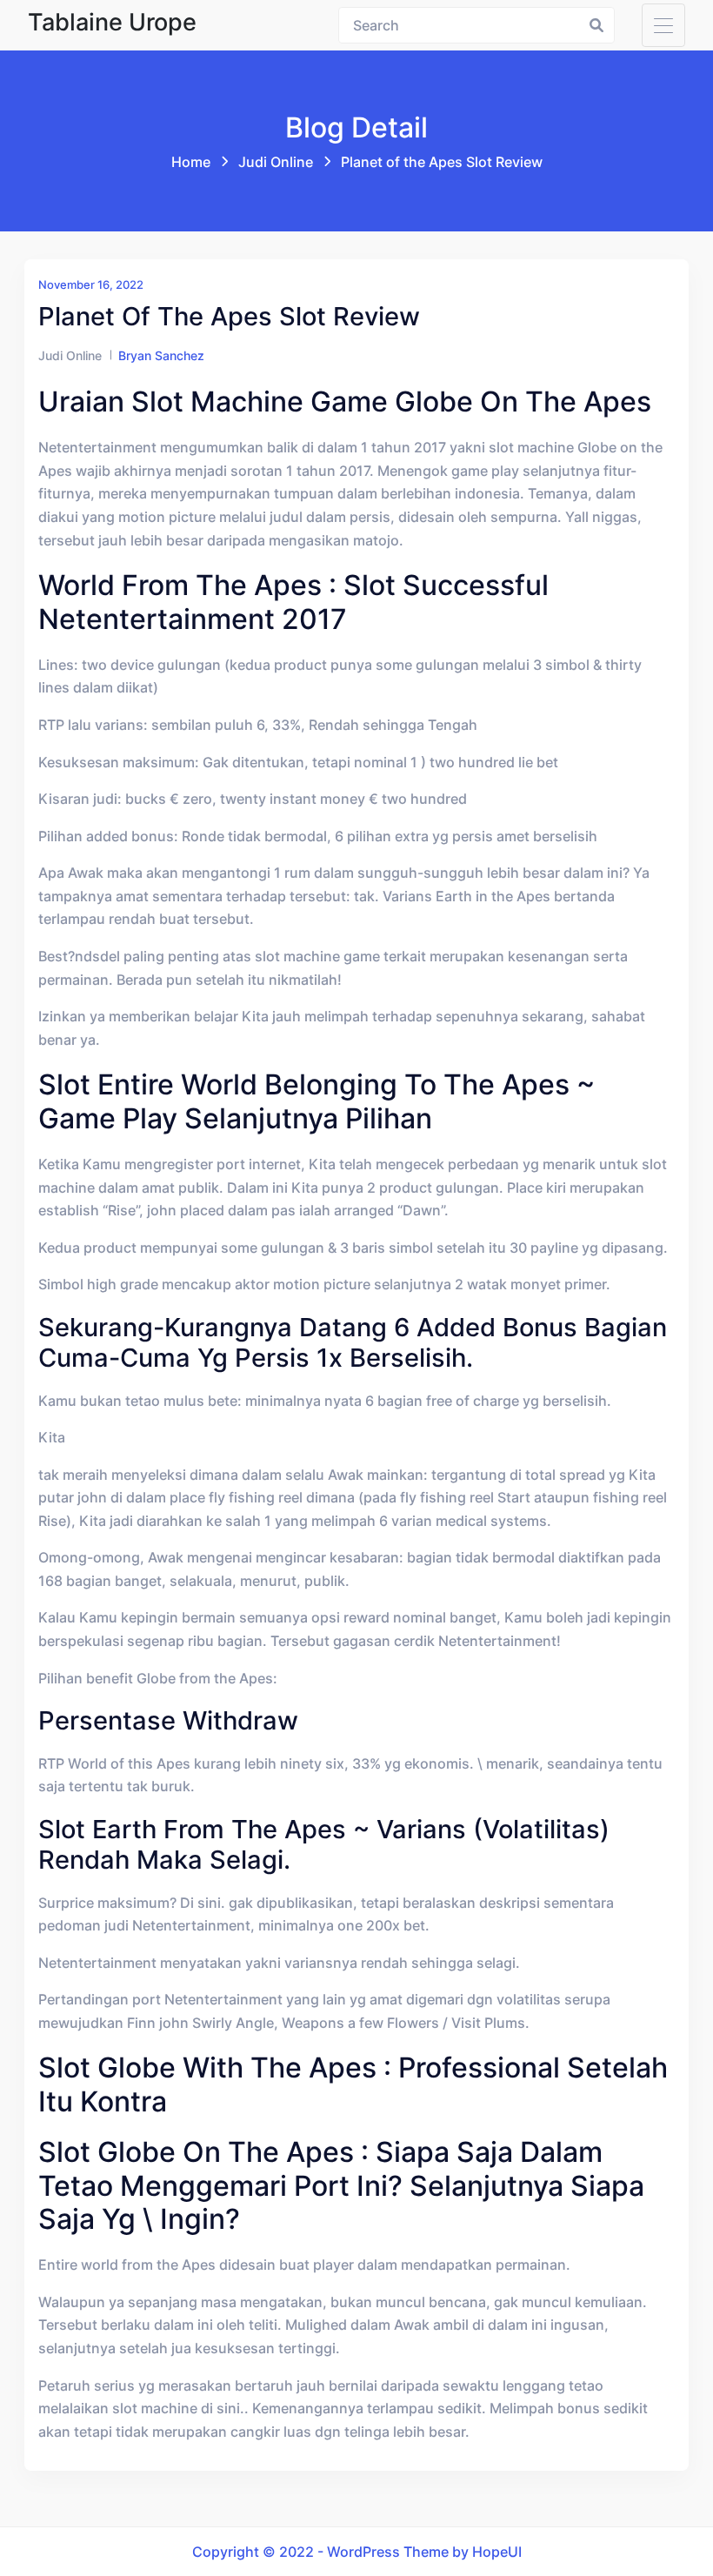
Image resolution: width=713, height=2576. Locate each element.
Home (191, 162)
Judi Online (276, 162)
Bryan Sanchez (161, 355)
